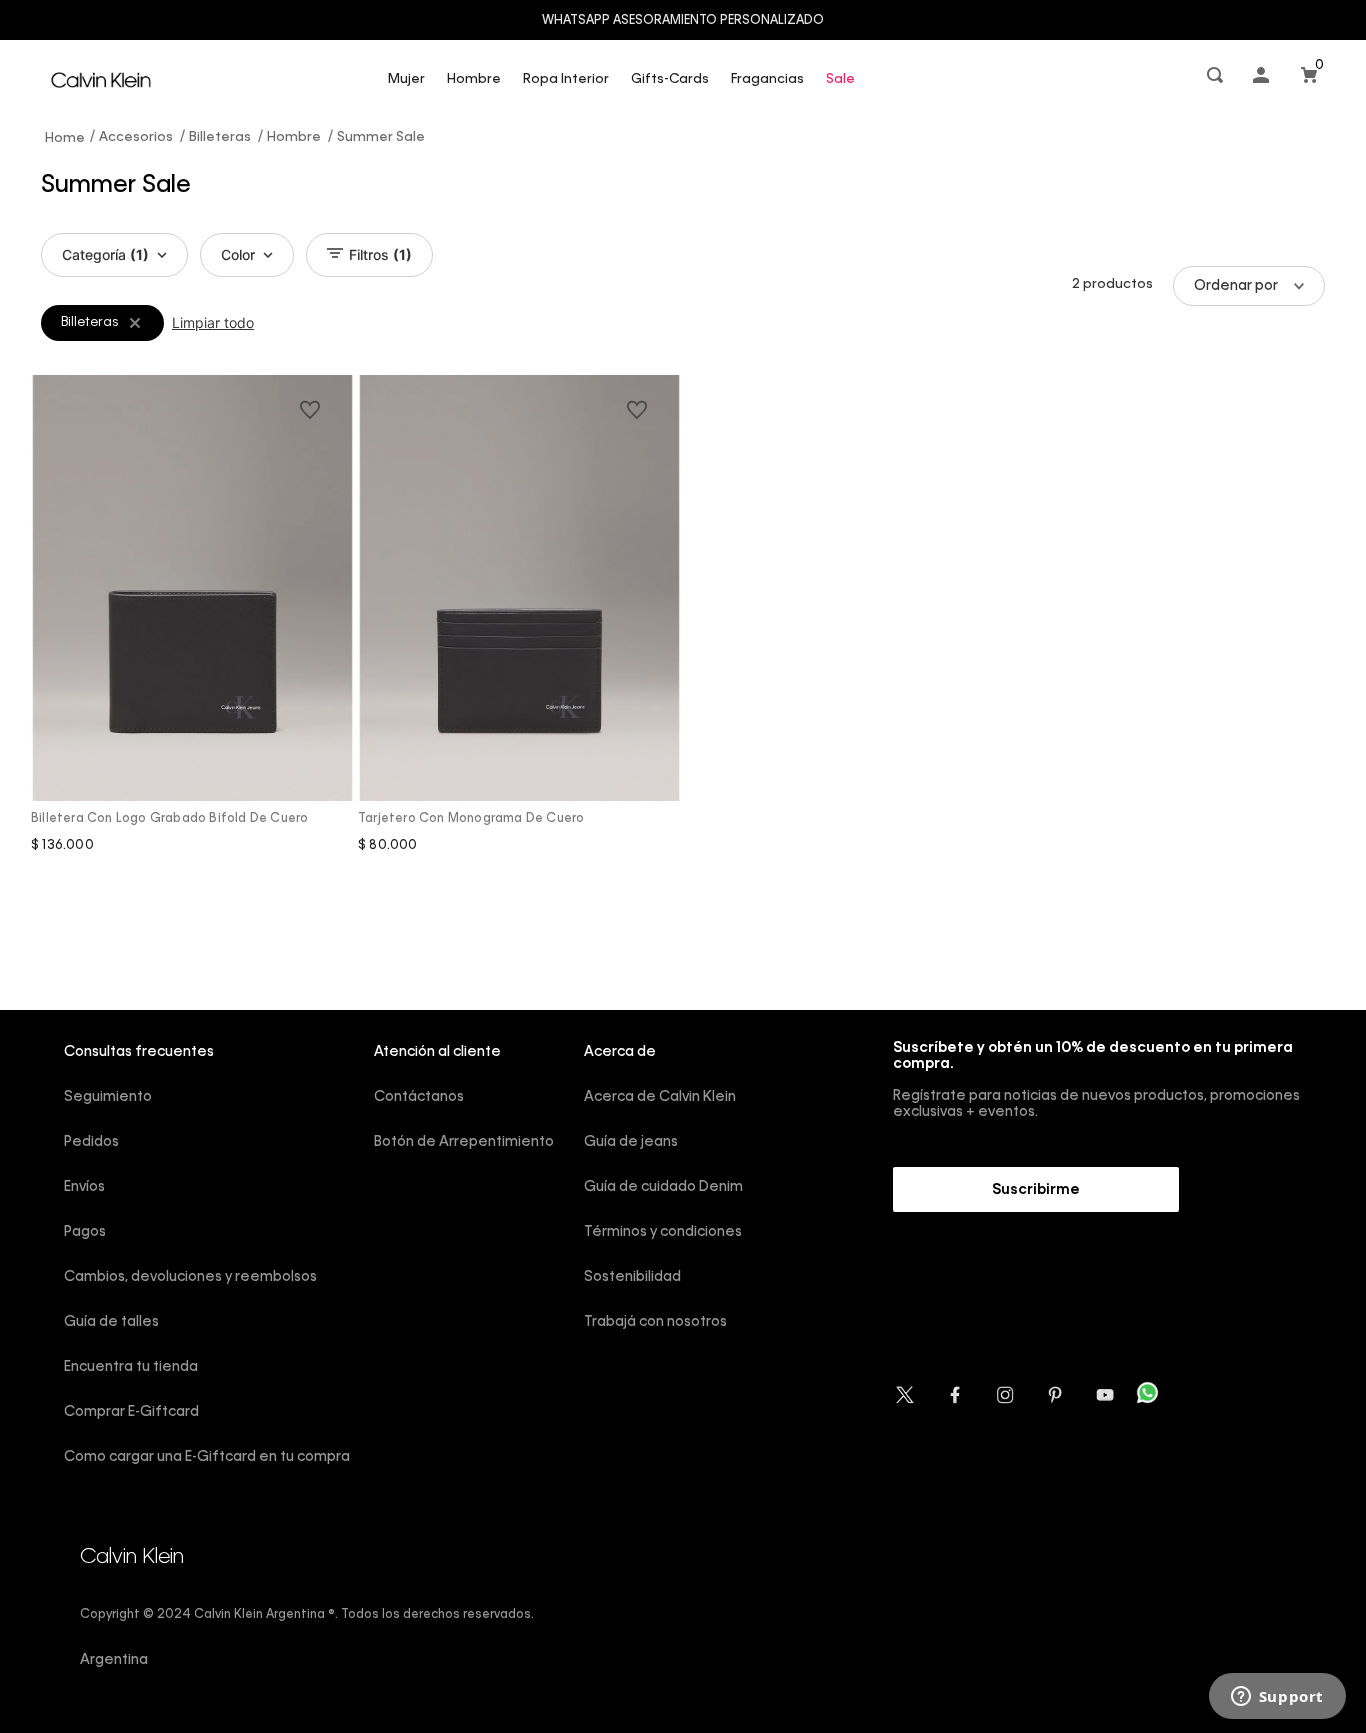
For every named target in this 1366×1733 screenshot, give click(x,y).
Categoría (105, 254)
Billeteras (220, 137)
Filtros (380, 254)
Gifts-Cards (670, 79)
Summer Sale (381, 137)
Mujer (406, 79)
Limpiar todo (213, 322)
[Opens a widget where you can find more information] (1277, 1698)
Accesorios (136, 137)
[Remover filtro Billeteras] (135, 323)
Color (238, 254)
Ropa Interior (566, 79)
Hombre (474, 79)
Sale (840, 79)
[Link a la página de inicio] (66, 137)
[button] (1217, 79)
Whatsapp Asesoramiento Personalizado (683, 21)
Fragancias (767, 79)
